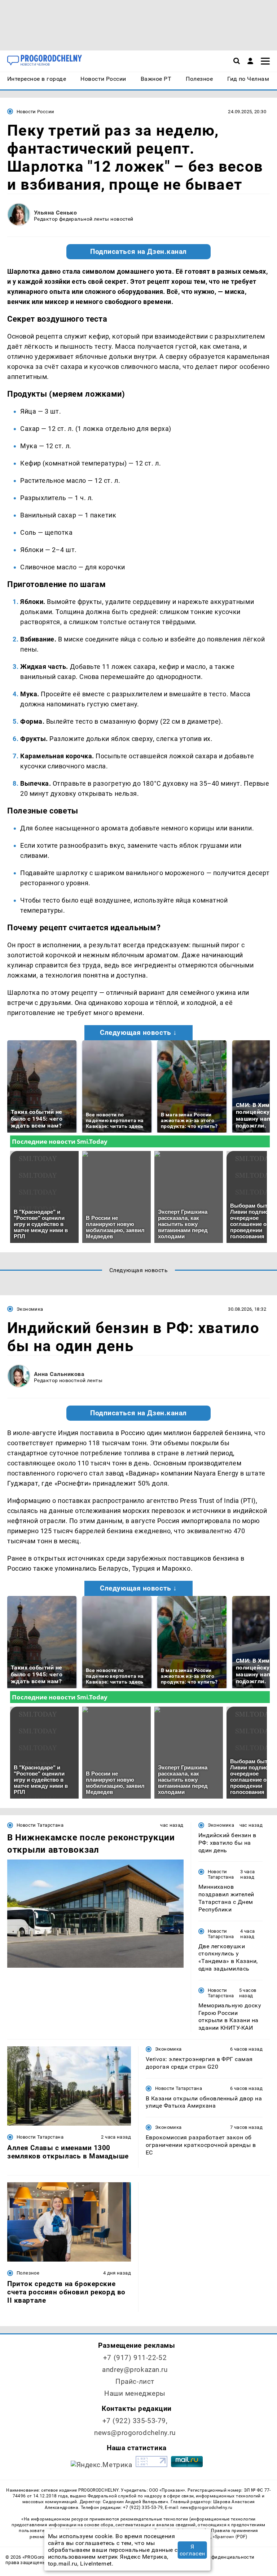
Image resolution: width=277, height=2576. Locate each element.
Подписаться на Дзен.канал (138, 252)
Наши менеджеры (135, 2393)
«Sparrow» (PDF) (230, 2537)
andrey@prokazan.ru (135, 2370)
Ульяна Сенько (55, 213)
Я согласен (192, 2550)
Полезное (28, 2273)
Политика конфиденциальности (217, 2557)
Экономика (30, 1309)
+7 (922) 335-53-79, (135, 2421)
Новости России (35, 112)
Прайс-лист (135, 2381)
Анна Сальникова (59, 1374)
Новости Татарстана (40, 1825)
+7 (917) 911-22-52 (135, 2358)
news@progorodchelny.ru (135, 2433)
